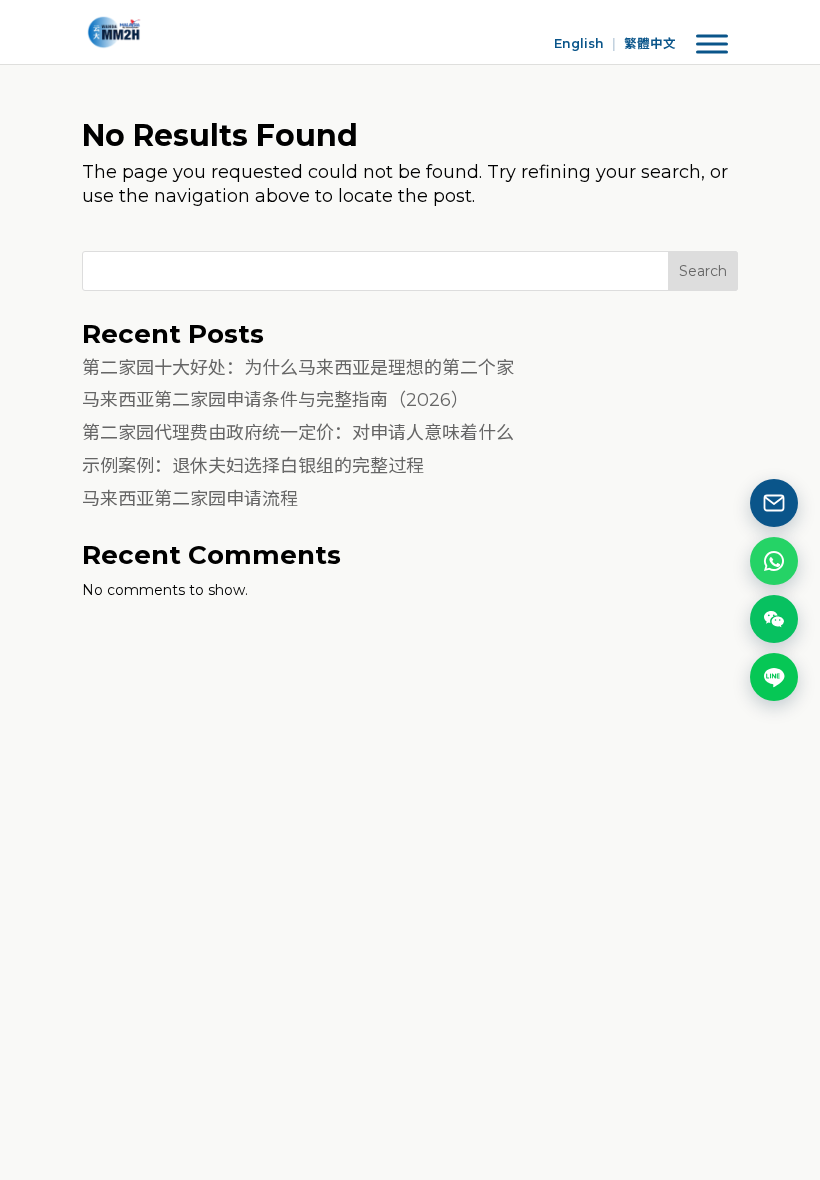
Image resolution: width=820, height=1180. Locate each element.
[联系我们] (774, 503)
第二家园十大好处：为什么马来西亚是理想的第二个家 (298, 368)
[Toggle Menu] (712, 44)
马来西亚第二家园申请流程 (190, 499)
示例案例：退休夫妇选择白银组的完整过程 (253, 466)
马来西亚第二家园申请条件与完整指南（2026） (275, 400)
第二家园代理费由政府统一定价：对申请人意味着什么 (298, 433)
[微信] (774, 619)
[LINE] (774, 677)
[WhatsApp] (774, 561)
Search (703, 271)
